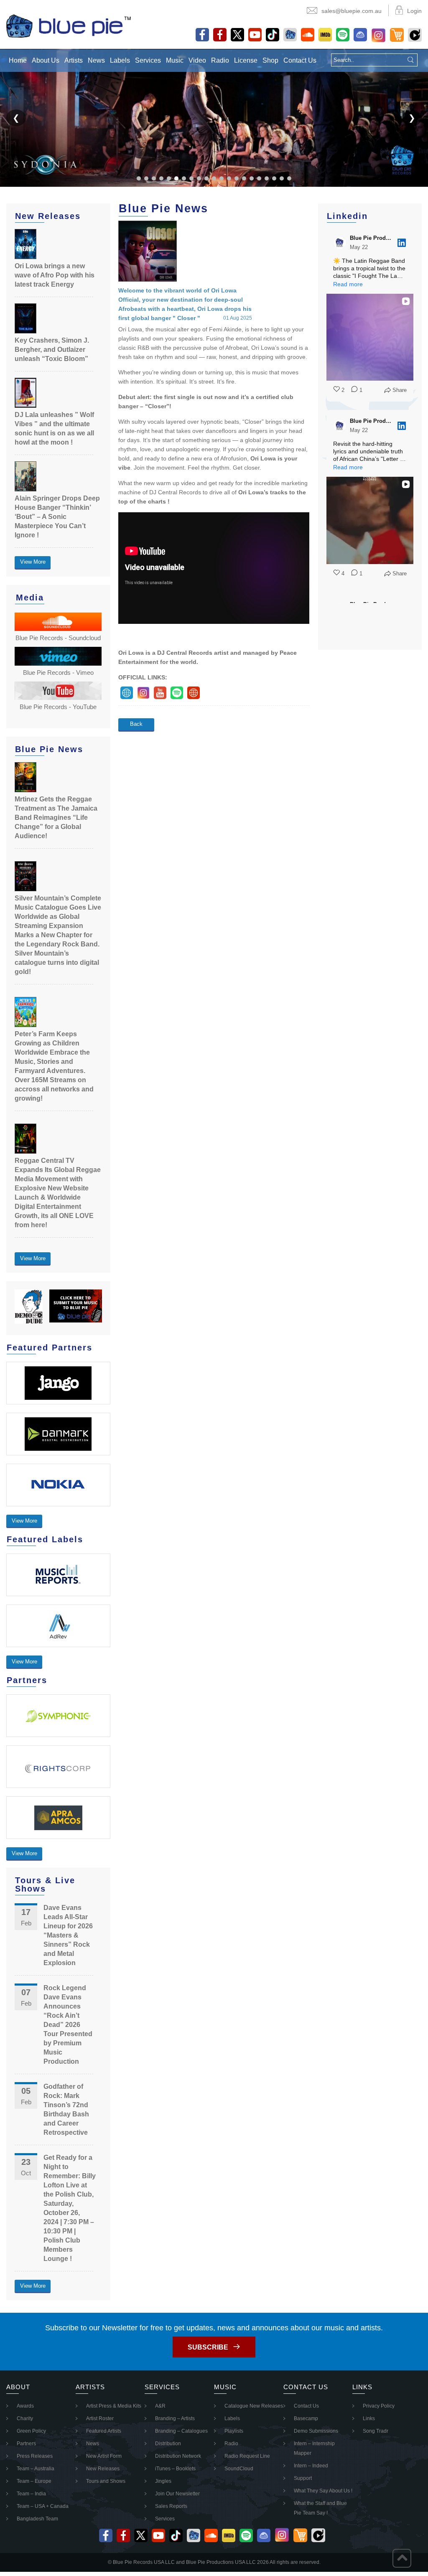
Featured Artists (104, 2431)
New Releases (103, 2469)
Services (148, 60)
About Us (46, 60)
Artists (74, 60)
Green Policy (31, 2431)
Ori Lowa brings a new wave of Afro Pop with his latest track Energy (55, 275)
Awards (25, 2406)
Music (175, 60)
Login (414, 11)
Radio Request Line (247, 2456)
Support (303, 2478)
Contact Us (300, 60)
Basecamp (306, 2418)
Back (136, 724)
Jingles (163, 2481)
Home (18, 60)
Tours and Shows (106, 2481)
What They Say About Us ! (323, 2491)
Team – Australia (36, 2469)
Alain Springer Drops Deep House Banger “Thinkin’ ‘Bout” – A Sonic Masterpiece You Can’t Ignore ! (57, 517)
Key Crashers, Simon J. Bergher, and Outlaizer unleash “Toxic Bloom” (52, 350)
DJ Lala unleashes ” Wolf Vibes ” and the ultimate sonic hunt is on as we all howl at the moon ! (54, 428)
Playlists (234, 2431)
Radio (220, 60)
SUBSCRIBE (208, 2347)
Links (369, 2418)
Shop (270, 60)
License (246, 60)
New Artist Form (104, 2456)
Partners (26, 2444)
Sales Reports (171, 2506)
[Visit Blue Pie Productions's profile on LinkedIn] (340, 243)
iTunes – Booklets (175, 2469)
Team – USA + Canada (43, 2506)
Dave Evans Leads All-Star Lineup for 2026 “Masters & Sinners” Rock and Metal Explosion (68, 1935)
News (96, 60)
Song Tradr (376, 2431)
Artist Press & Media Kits (114, 2406)
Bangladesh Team (37, 2519)
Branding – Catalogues (181, 2431)
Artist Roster (100, 2418)
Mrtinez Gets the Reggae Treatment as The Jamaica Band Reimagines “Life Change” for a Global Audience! (56, 818)
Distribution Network (178, 2456)
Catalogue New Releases (254, 2406)
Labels (120, 60)
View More (33, 562)
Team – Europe (34, 2481)
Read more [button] (348, 284)
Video (197, 60)
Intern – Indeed (311, 2466)
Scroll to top (402, 2558)
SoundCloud (239, 2469)
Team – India (31, 2494)
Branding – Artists (175, 2418)
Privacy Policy (379, 2406)
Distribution (168, 2444)
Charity (25, 2418)
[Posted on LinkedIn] (402, 243)
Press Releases (35, 2456)
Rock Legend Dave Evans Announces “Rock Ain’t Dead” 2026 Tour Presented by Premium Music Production (68, 2025)
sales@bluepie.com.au (352, 11)
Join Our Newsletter (177, 2494)
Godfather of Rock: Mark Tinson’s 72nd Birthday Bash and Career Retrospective (66, 2109)
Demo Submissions (316, 2431)
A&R (160, 2406)
